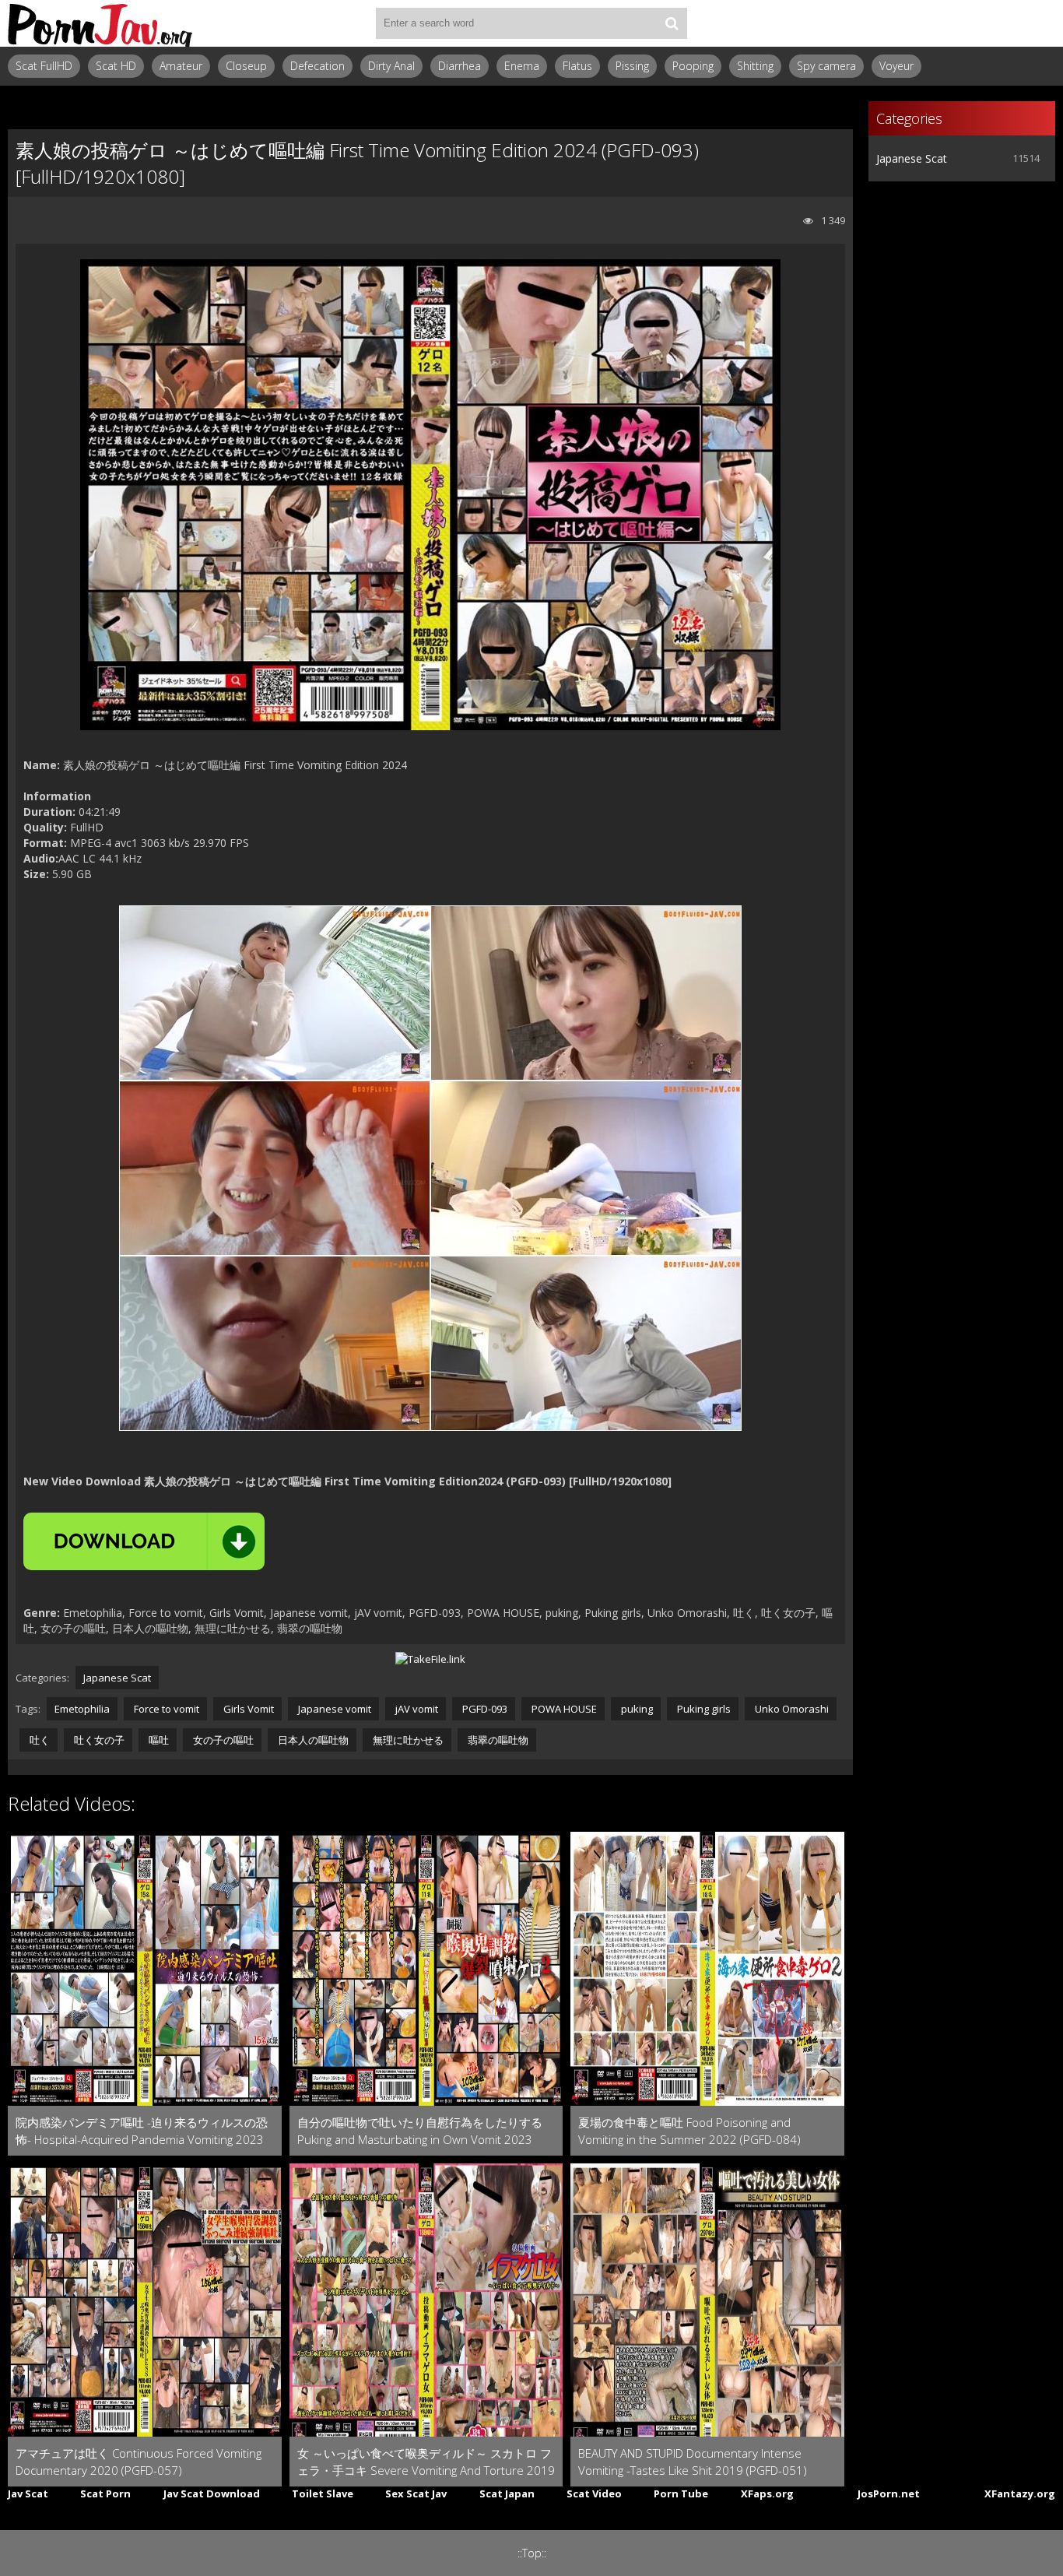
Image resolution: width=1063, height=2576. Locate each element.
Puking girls (703, 1709)
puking (636, 1709)
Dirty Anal (391, 66)
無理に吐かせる (407, 1740)
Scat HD (116, 66)
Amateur (181, 66)
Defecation (317, 66)
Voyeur (896, 66)
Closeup (246, 66)
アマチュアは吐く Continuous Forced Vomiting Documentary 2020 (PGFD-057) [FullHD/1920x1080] (139, 2462)
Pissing (632, 66)
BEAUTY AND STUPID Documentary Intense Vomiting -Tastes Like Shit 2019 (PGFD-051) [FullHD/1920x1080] (693, 2462)
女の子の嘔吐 (222, 1740)
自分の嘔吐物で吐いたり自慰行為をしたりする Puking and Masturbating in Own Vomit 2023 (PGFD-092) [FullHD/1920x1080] (420, 2131)
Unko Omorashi (791, 1709)
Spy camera (826, 66)
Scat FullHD (44, 66)
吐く (39, 1740)
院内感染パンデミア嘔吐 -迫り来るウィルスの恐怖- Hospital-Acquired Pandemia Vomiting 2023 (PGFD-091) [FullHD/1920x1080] (142, 2131)
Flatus (577, 66)
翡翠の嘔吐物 (497, 1740)
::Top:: (532, 2553)
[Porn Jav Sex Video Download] (101, 23)
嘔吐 (158, 1740)
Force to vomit (165, 1709)
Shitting (755, 66)
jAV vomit (416, 1709)
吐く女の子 (98, 1740)
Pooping (693, 66)
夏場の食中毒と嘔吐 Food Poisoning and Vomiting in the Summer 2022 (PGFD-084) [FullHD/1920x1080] (689, 2131)
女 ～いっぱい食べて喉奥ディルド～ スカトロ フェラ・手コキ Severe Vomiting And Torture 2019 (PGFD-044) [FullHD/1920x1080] (426, 2462)
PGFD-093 (484, 1709)
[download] (144, 1541)
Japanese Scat (117, 1678)
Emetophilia (82, 1709)
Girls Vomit (247, 1709)
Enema (522, 66)
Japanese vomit (333, 1709)
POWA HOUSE (563, 1709)
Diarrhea (460, 66)
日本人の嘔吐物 (312, 1740)
